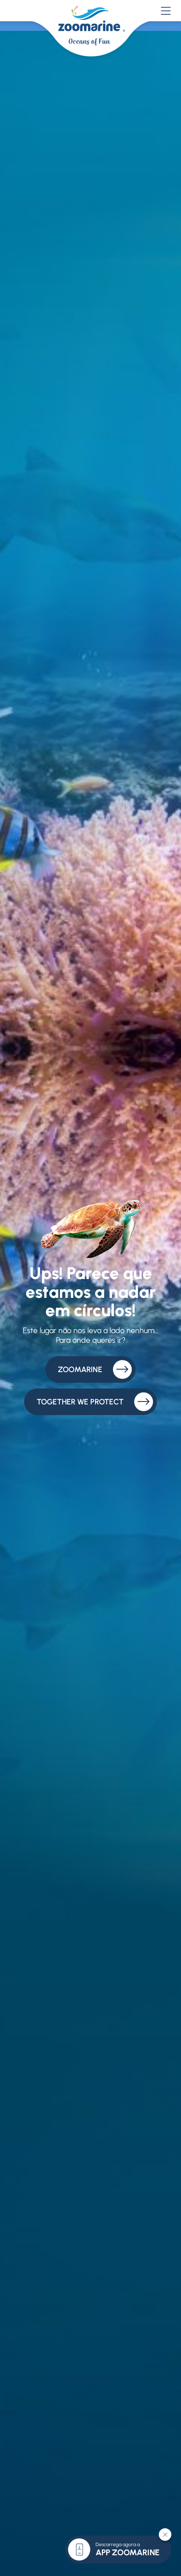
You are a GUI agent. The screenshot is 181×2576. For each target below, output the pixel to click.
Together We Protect (80, 1402)
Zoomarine (80, 1369)
